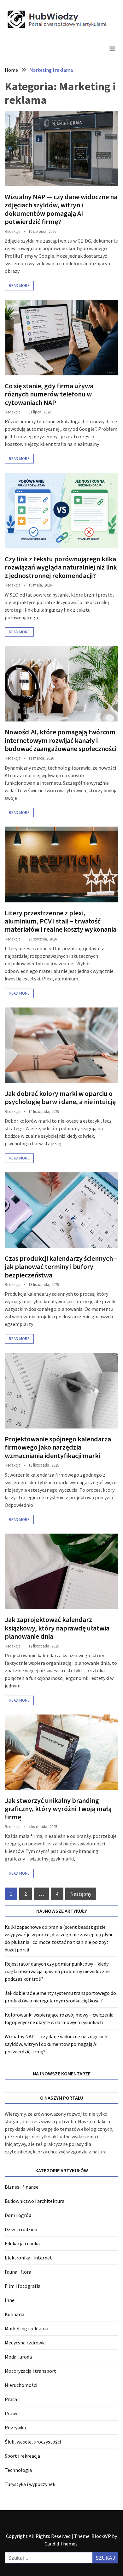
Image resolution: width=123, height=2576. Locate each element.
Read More (19, 286)
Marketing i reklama (26, 2328)
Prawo (12, 2413)
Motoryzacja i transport (30, 2371)
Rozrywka (15, 2427)
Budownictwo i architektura (35, 2201)
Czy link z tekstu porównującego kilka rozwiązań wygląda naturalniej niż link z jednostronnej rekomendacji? (61, 567)
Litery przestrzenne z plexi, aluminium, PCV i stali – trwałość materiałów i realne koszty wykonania (61, 921)
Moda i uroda (18, 2357)
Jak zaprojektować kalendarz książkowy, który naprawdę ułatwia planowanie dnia (57, 1628)
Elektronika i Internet (28, 2258)
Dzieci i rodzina (21, 2229)
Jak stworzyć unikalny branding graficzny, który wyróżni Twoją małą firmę (58, 1809)
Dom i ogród (18, 2215)
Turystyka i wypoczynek (30, 2484)
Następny (81, 1894)
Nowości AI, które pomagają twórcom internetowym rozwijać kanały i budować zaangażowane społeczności (61, 740)
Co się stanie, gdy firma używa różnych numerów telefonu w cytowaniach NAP (49, 394)
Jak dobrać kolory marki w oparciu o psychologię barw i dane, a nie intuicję (60, 1097)
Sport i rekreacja (22, 2456)
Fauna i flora (18, 2272)
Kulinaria (15, 2314)
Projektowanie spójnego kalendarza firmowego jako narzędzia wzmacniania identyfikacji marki (58, 1447)
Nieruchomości (21, 2385)
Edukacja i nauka (22, 2243)
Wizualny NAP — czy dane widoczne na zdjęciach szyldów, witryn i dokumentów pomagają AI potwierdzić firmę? (61, 209)
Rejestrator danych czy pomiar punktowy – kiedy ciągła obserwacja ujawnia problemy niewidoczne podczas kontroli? (57, 1971)
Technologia (18, 2470)
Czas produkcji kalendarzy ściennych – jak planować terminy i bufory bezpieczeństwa (61, 1267)
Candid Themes (61, 2544)
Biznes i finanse (22, 2187)
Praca (11, 2399)
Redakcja (13, 231)
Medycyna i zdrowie (25, 2343)
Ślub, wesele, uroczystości (33, 2442)
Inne (10, 2300)
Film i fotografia (23, 2286)
